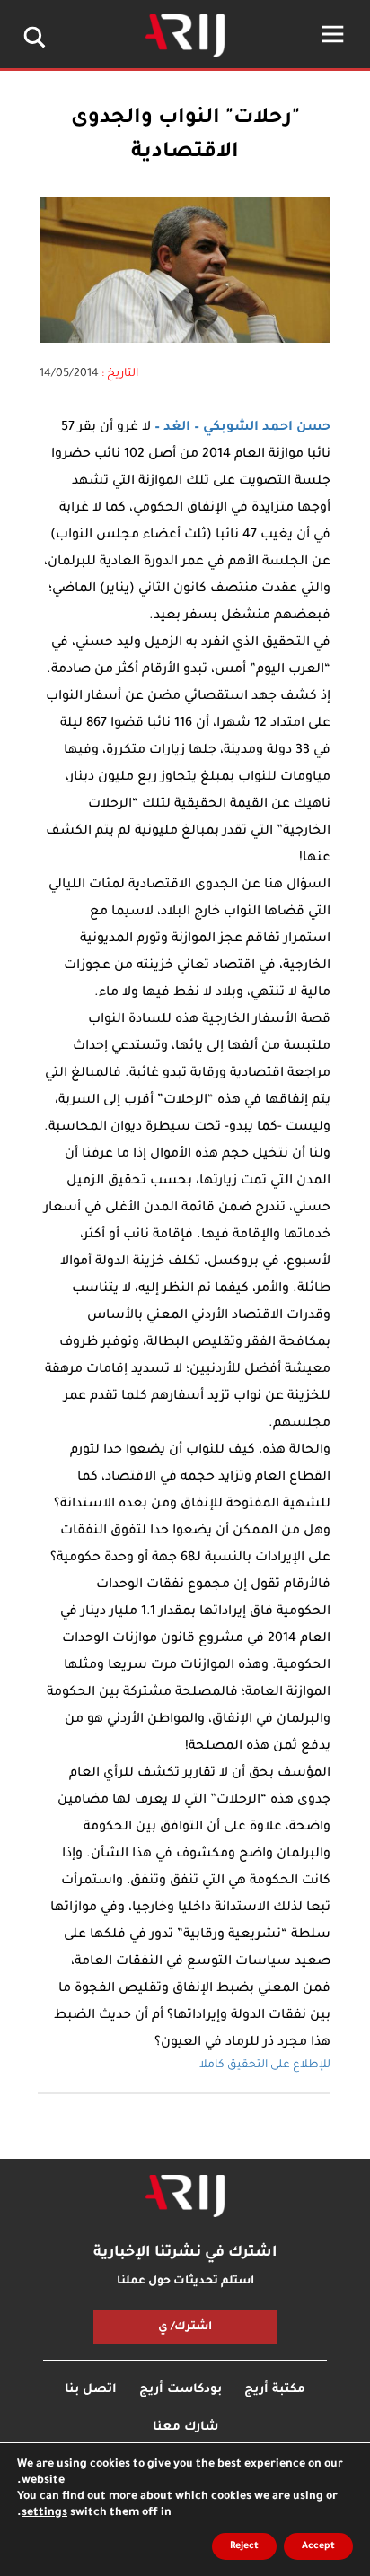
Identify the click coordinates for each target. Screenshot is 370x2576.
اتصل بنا (91, 2390)
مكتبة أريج (275, 2390)
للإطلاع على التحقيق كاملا (265, 2065)
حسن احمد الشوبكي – (260, 428)
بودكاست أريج (181, 2390)
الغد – (171, 428)
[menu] (333, 34)
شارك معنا (185, 2428)
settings (44, 2513)
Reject (244, 2546)
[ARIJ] (185, 2196)
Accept (318, 2546)
